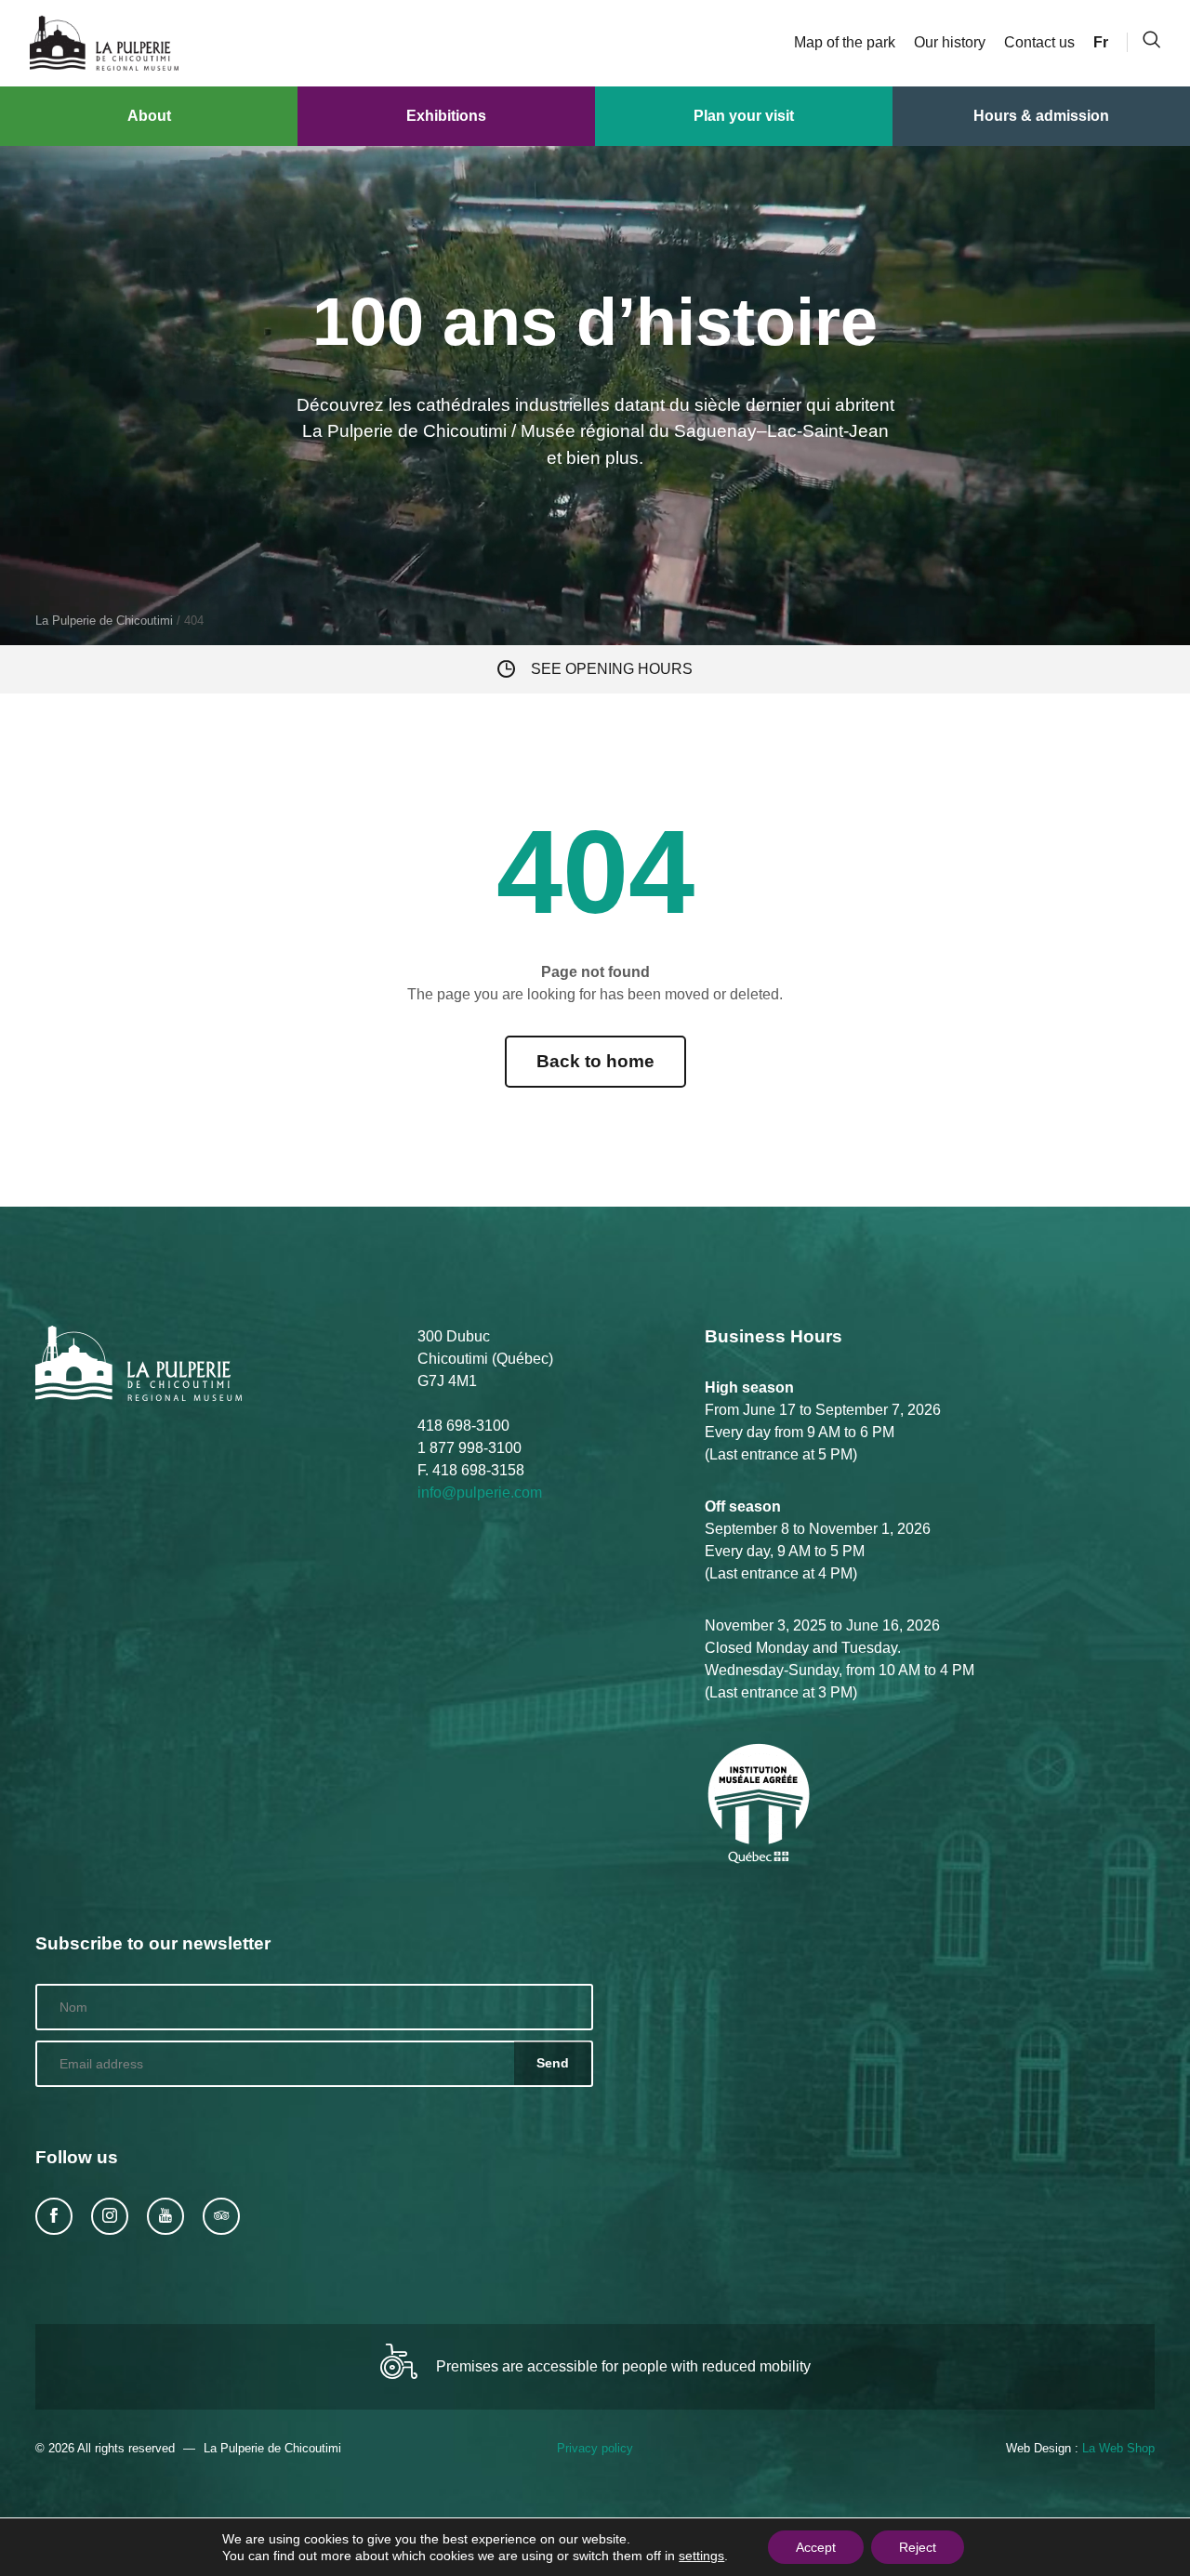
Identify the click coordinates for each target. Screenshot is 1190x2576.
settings (701, 2556)
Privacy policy (595, 2448)
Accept (816, 2547)
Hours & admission (1041, 116)
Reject (918, 2547)
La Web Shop (1118, 2448)
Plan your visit (744, 116)
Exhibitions (446, 116)
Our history (950, 42)
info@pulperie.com (480, 1493)
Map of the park (845, 42)
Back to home (595, 1061)
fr (1101, 42)
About (149, 116)
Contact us (1039, 42)
